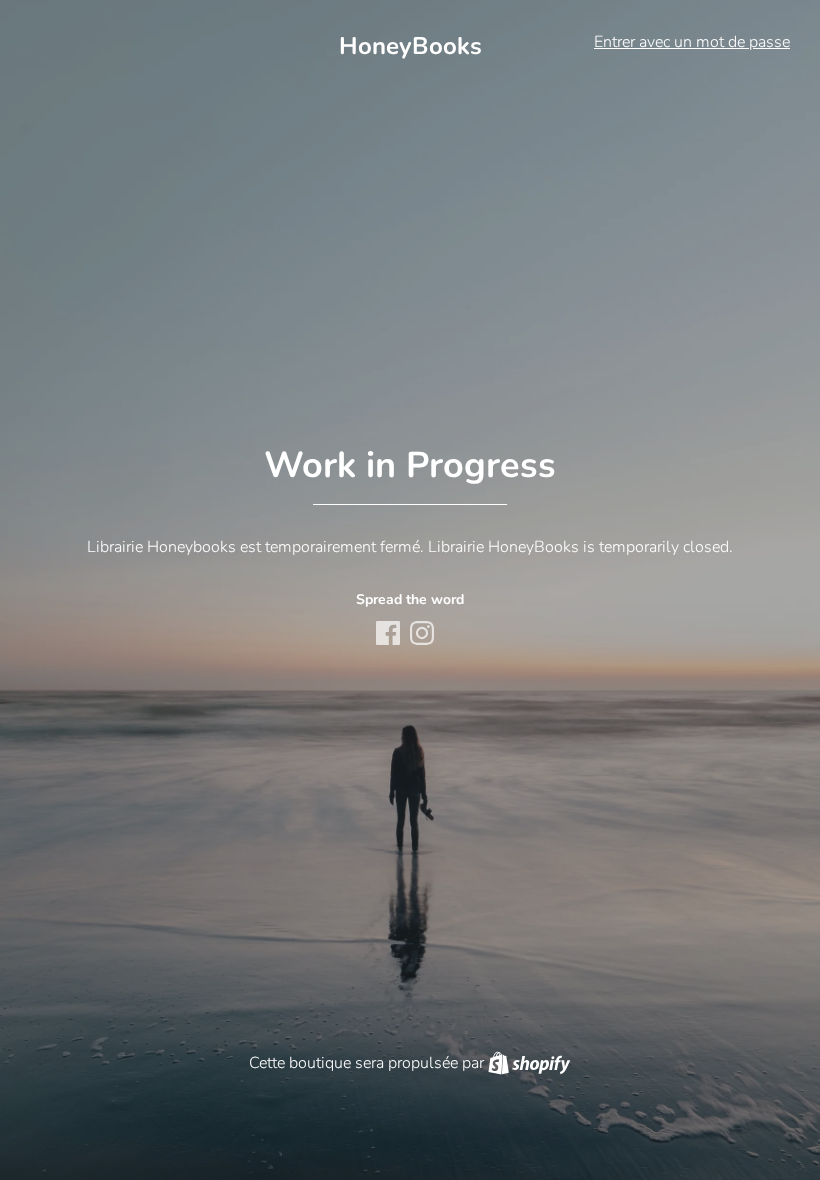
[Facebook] (390, 635)
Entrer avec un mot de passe (692, 42)
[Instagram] (424, 635)
